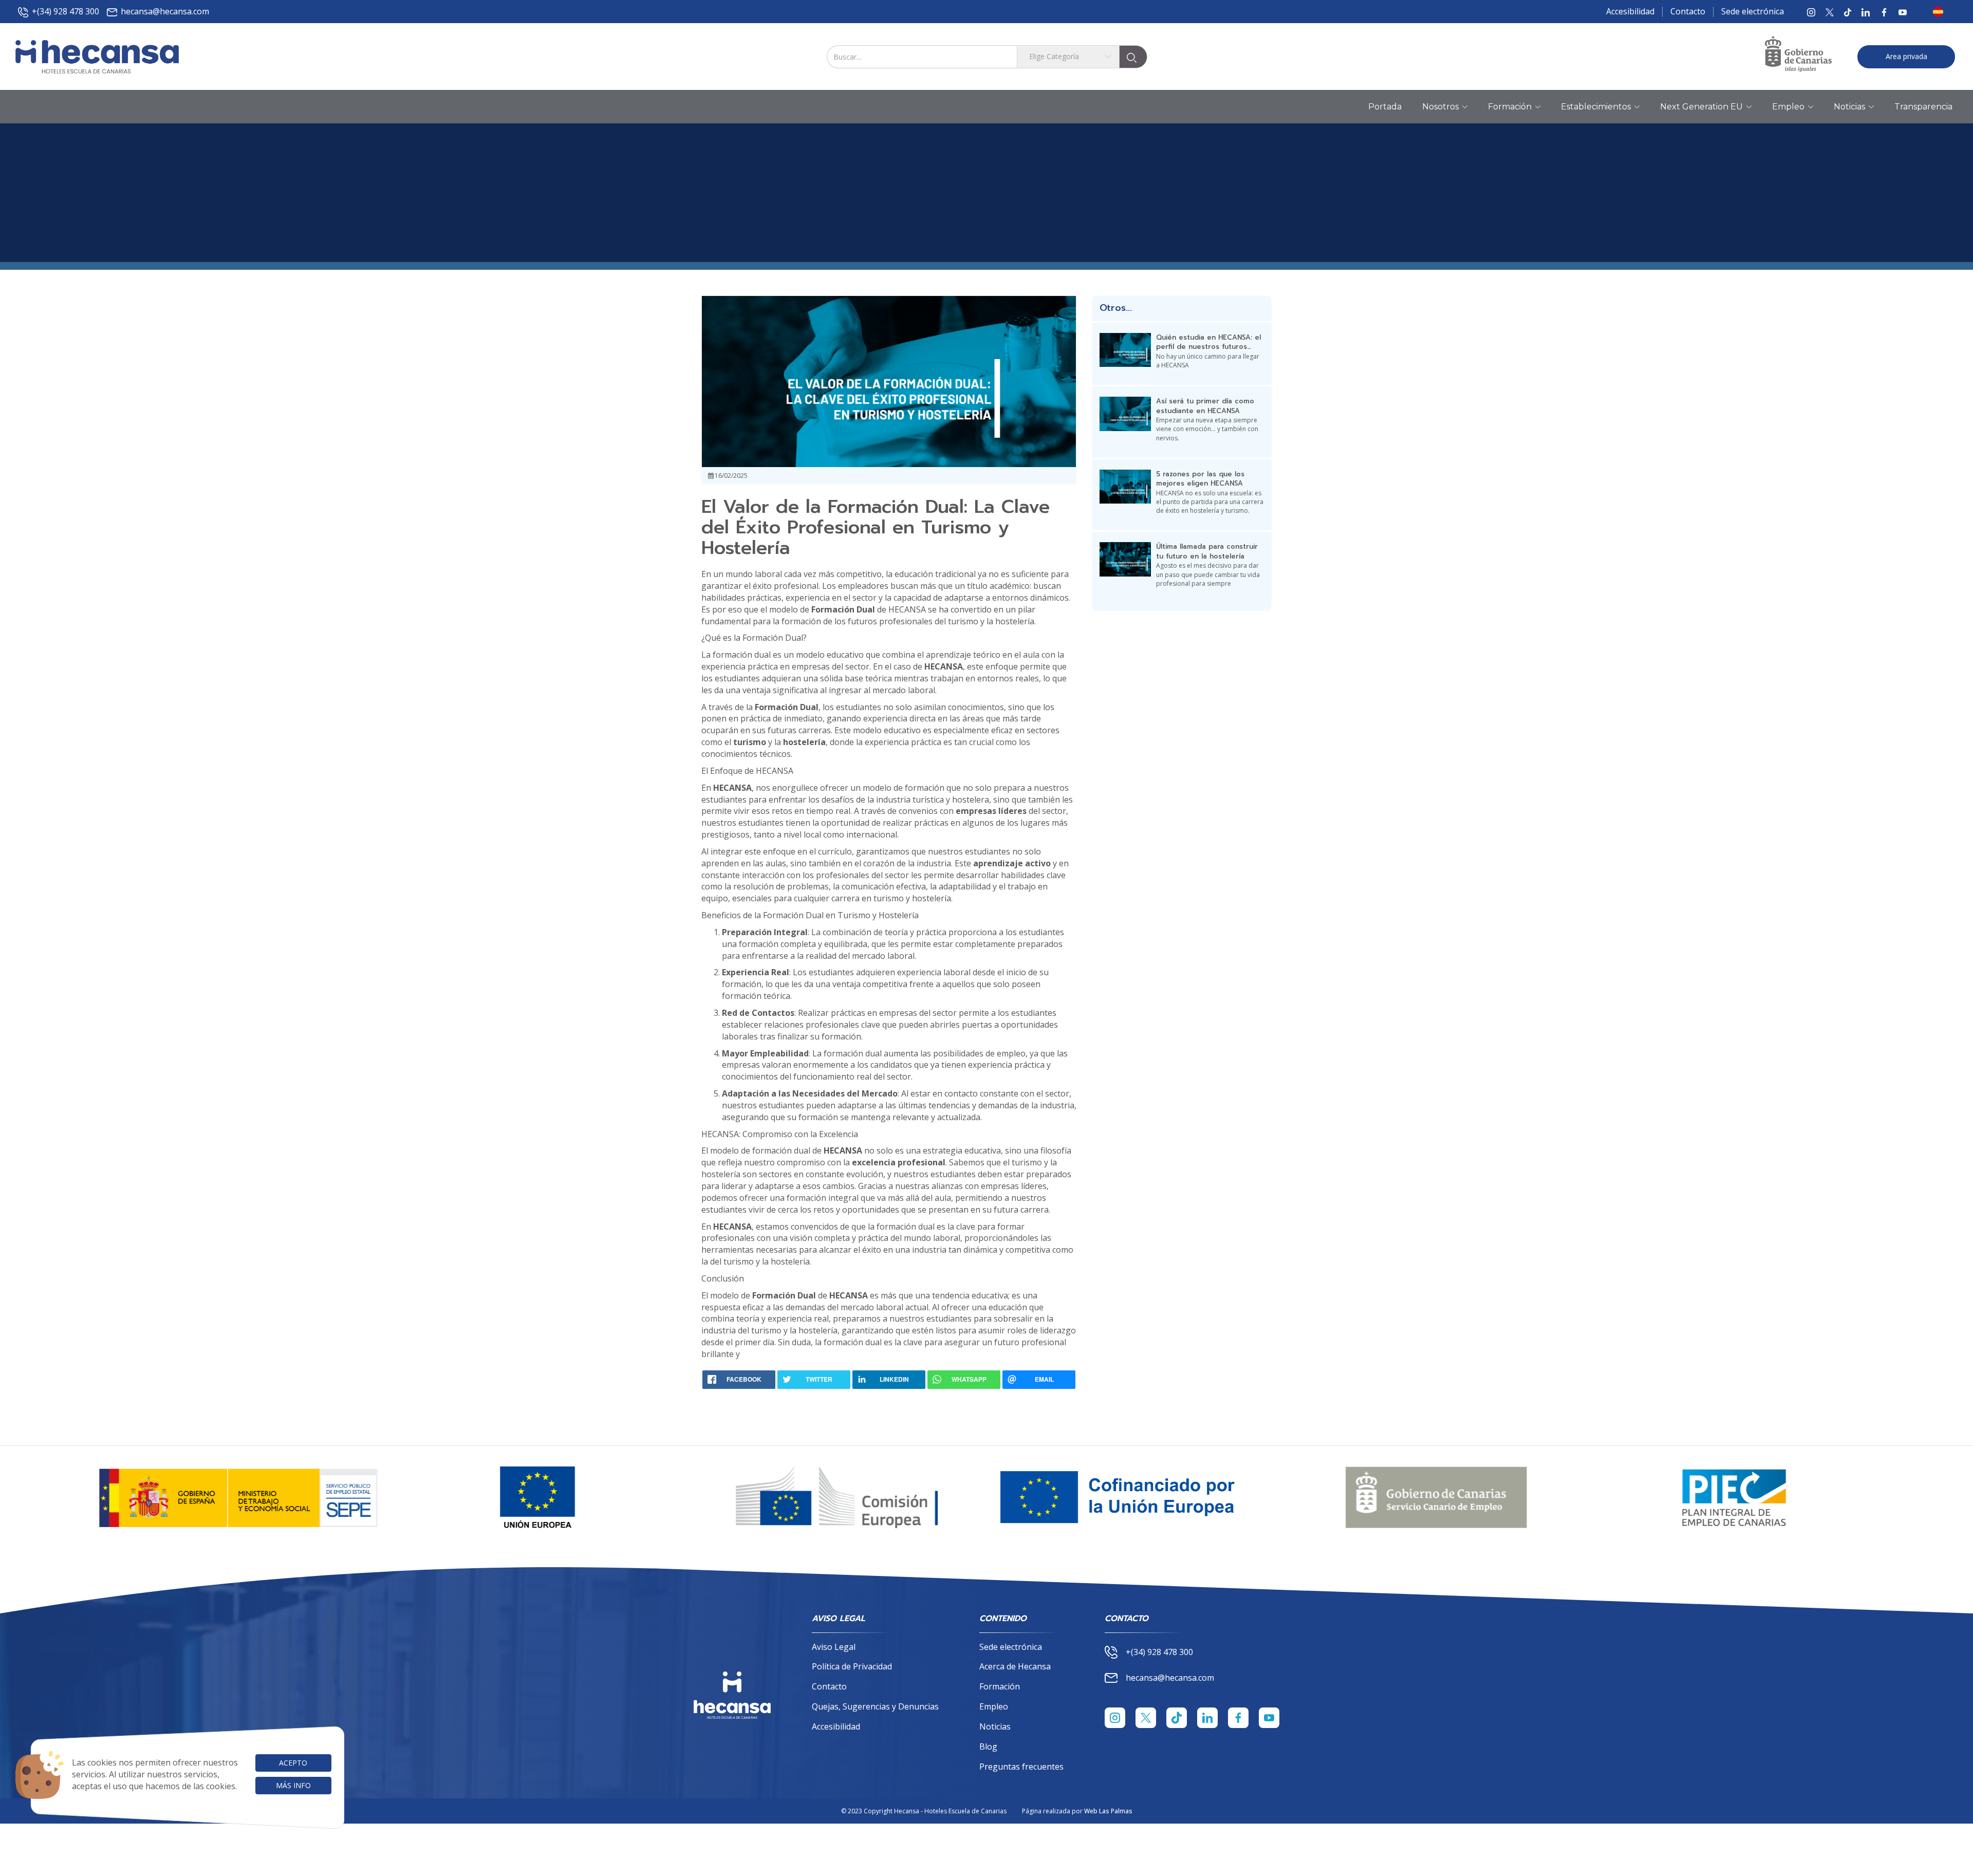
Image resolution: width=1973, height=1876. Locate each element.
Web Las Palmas (1108, 1811)
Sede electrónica (1753, 11)
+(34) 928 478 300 (66, 11)
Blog (988, 1747)
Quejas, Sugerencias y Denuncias (875, 1706)
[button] (1941, 12)
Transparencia (1923, 107)
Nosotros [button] (1440, 107)
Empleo (994, 1706)
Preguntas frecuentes (1021, 1767)
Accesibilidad (1630, 11)
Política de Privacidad (852, 1666)
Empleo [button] (1788, 107)
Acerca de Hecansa (1015, 1666)
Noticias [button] (1849, 107)
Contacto (1688, 11)
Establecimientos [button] (1596, 107)
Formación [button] (1510, 107)
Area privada (1906, 56)
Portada (1385, 107)
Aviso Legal (834, 1647)
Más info (293, 1785)
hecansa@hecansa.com (165, 11)
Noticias (995, 1726)
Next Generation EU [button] (1701, 107)
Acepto (293, 1763)
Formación (1000, 1686)
